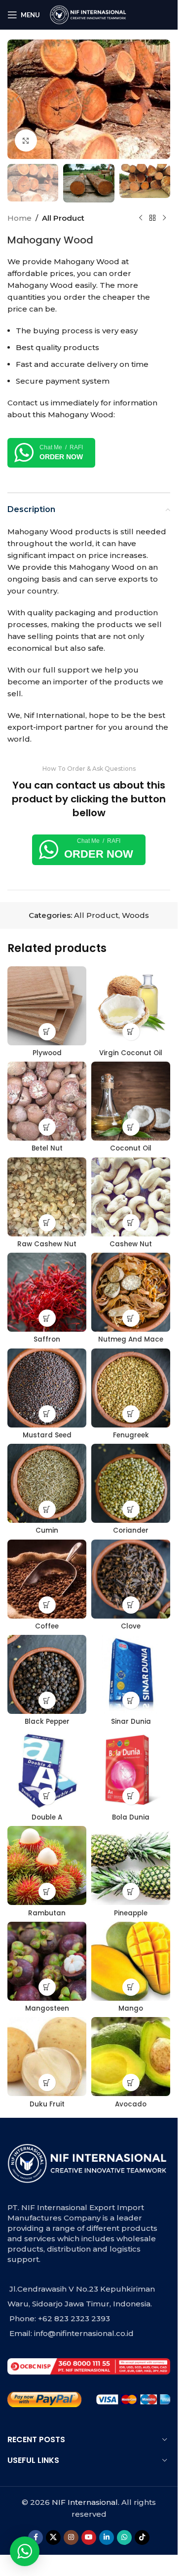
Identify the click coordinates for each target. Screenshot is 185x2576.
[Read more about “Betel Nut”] (47, 1127)
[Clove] (131, 1579)
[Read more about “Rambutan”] (47, 1891)
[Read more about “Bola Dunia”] (131, 1796)
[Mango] (131, 1961)
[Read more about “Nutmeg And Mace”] (131, 1318)
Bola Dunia (131, 1817)
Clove (131, 1626)
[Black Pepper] (47, 1674)
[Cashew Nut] (131, 1197)
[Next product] (164, 218)
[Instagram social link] (71, 2537)
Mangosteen (47, 2008)
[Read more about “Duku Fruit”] (47, 2082)
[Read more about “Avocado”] (131, 2082)
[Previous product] (141, 218)
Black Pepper (47, 1722)
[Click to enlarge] (26, 140)
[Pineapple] (131, 1865)
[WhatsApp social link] (124, 2537)
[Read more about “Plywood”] (47, 1032)
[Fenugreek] (131, 1388)
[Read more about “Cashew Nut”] (131, 1223)
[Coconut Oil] (131, 1101)
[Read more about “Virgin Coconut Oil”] (131, 1032)
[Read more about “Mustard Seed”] (47, 1414)
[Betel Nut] (47, 1101)
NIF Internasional (85, 2502)
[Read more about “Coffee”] (47, 1605)
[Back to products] (152, 218)
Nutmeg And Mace (131, 1339)
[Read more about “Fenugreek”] (131, 1414)
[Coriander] (131, 1483)
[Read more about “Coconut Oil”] (131, 1127)
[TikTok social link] (142, 2537)
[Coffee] (47, 1579)
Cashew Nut (131, 1244)
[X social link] (53, 2537)
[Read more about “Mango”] (131, 1987)
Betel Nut (47, 1148)
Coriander (131, 1530)
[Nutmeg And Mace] (131, 1292)
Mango (131, 2008)
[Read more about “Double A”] (47, 1796)
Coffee (47, 1626)
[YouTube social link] (89, 2537)
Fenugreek (131, 1435)
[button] (17, 99)
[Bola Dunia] (131, 1770)
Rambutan (47, 1913)
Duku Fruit (47, 2104)
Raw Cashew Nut (47, 1244)
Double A (47, 1817)
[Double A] (47, 1770)
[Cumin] (47, 1483)
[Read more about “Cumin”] (47, 1509)
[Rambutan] (47, 1865)
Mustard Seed (47, 1435)
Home (19, 218)
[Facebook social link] (36, 2537)
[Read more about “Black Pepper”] (47, 1700)
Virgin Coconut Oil (131, 1053)
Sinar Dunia (131, 1722)
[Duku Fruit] (47, 2057)
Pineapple (131, 1913)
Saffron (47, 1339)
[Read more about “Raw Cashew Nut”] (47, 1223)
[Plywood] (47, 1006)
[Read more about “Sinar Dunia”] (131, 1700)
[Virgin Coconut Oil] (131, 1006)
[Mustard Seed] (47, 1388)
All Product (63, 218)
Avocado (131, 2104)
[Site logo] (89, 14)
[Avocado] (131, 2057)
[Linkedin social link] (107, 2537)
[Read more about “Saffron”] (47, 1318)
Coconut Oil (131, 1148)
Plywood (47, 1053)
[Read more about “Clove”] (131, 1605)
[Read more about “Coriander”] (131, 1509)
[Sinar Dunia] (131, 1674)
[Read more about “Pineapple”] (131, 1891)
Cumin (47, 1530)
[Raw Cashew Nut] (47, 1197)
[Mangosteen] (47, 1961)
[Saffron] (47, 1292)
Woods (135, 915)
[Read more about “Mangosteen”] (47, 1987)
